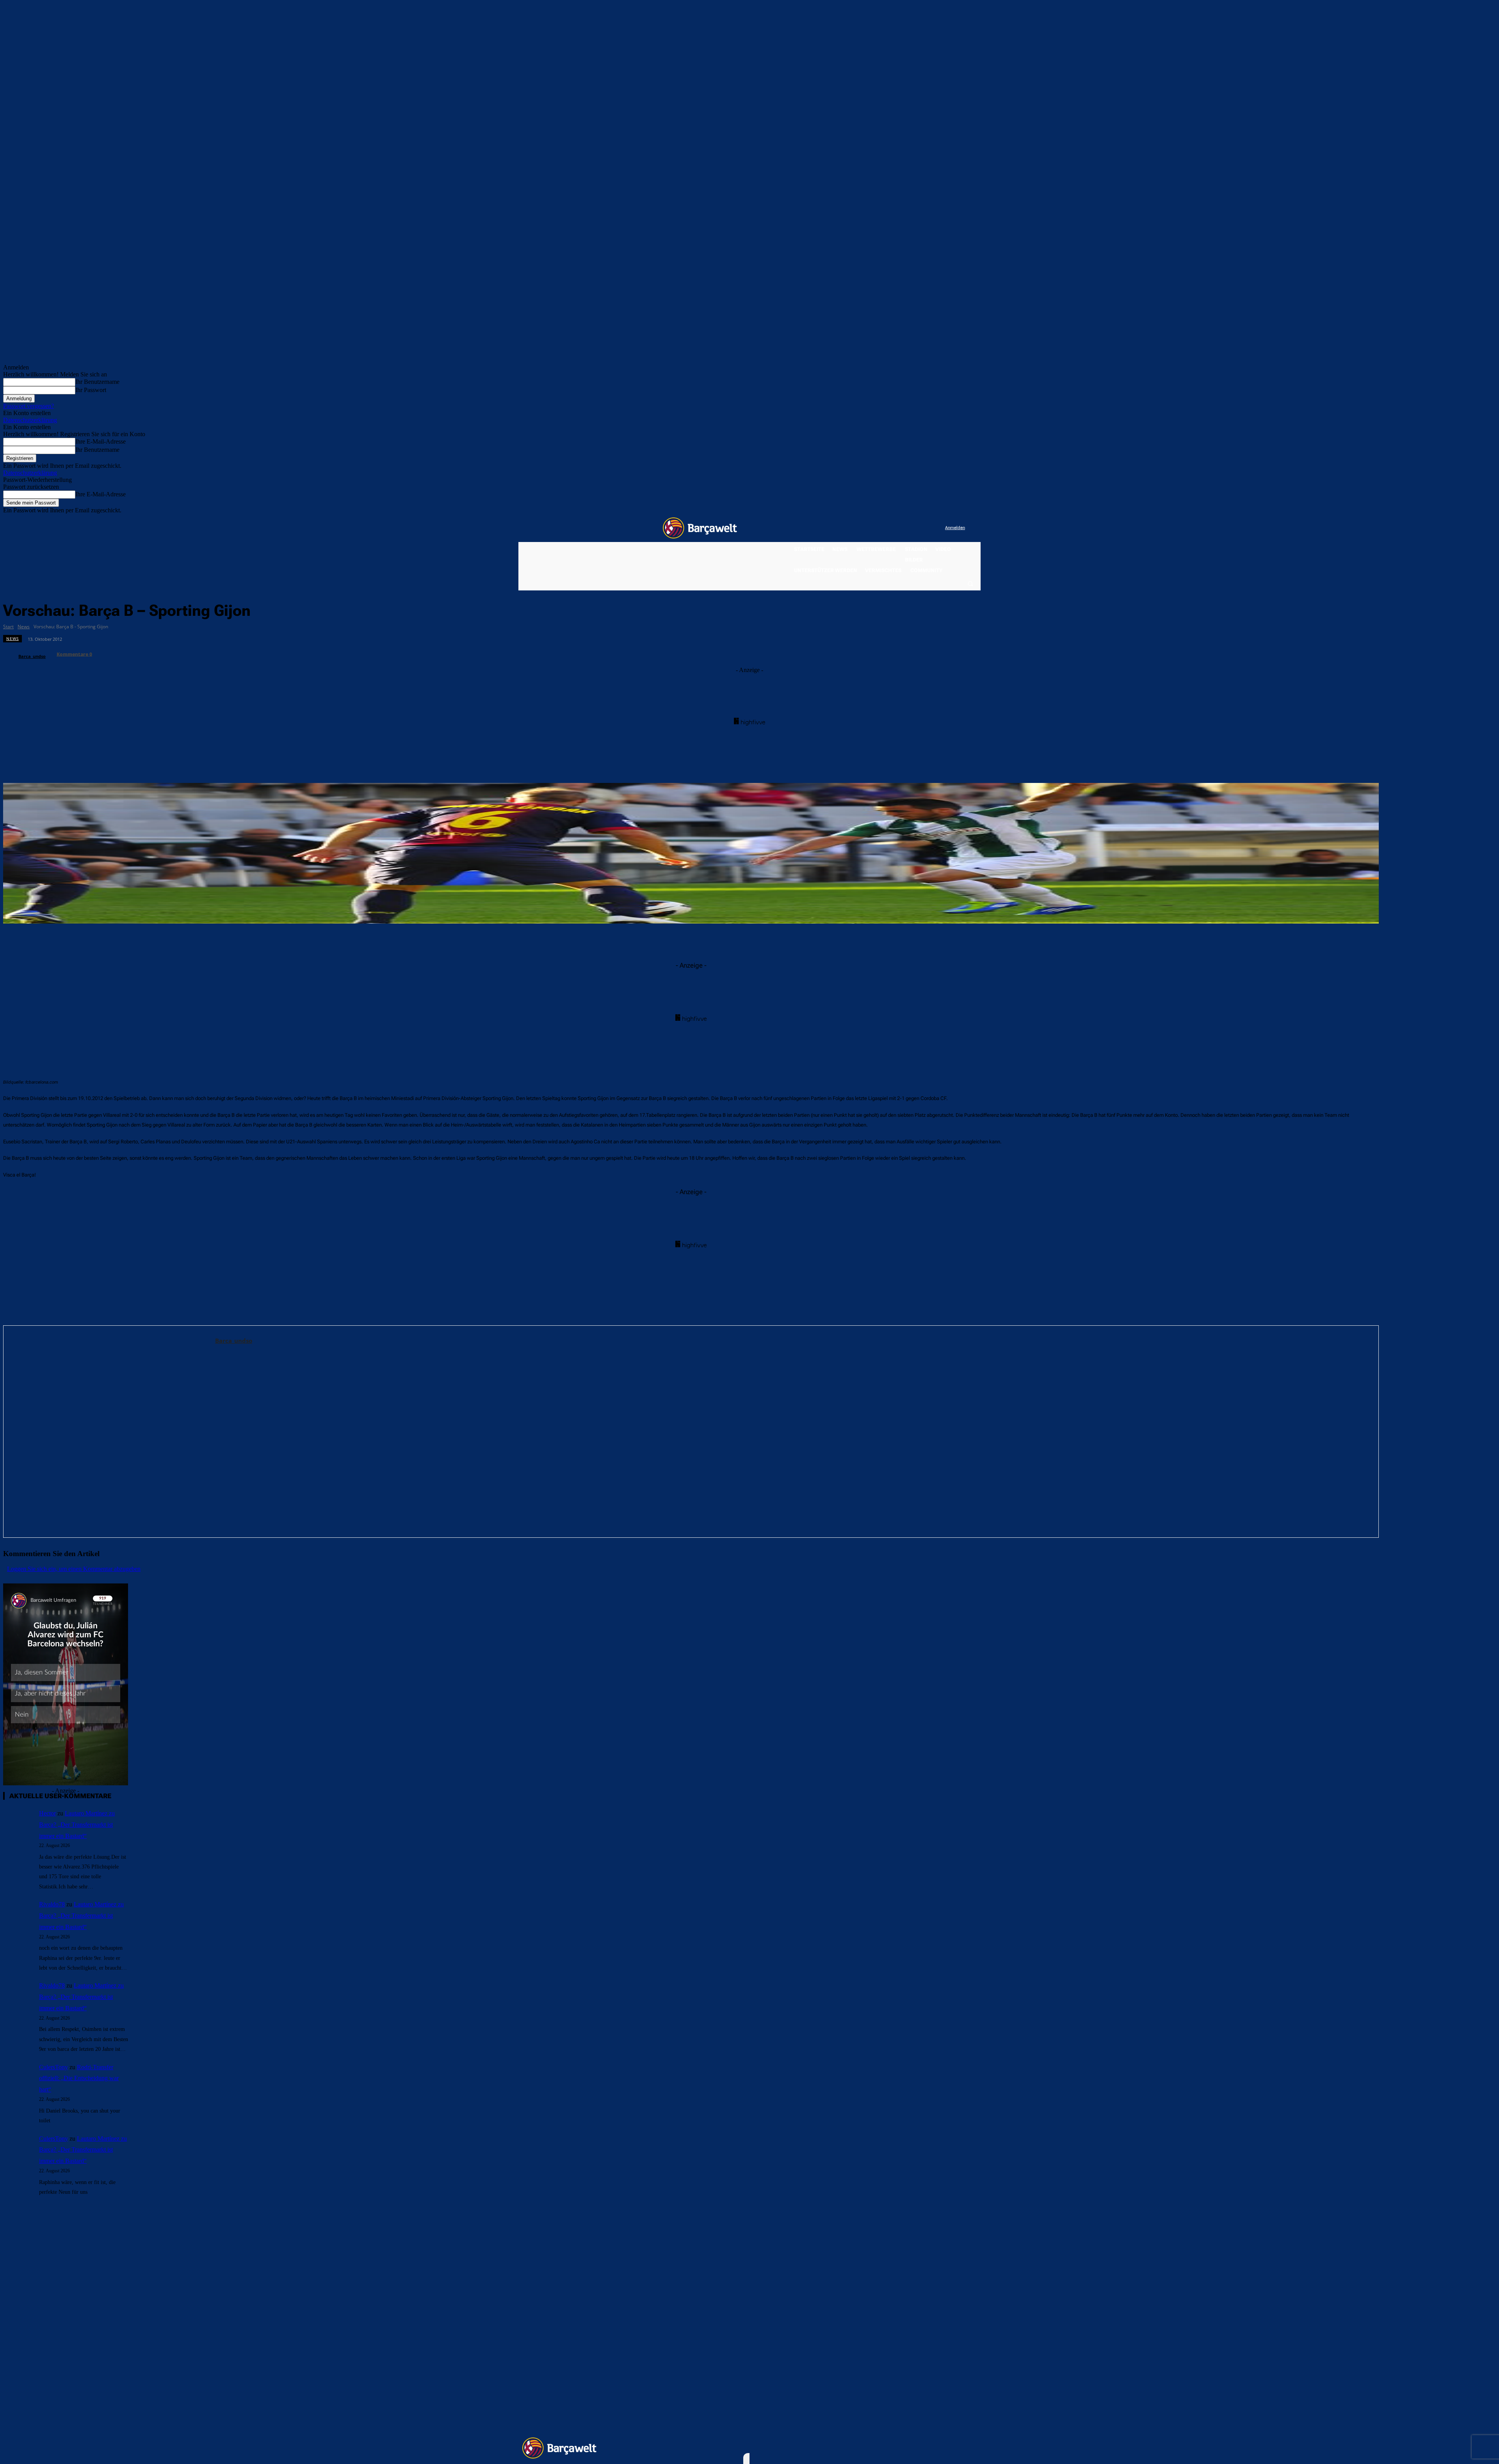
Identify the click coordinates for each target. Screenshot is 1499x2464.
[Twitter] (923, 528)
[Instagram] (907, 528)
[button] (970, 583)
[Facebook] (891, 528)
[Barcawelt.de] (700, 528)
